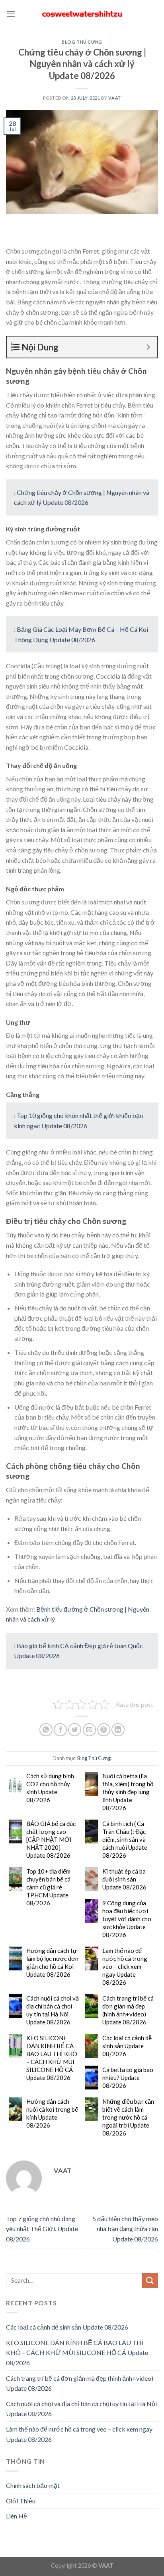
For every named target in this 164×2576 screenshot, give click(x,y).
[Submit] (150, 2281)
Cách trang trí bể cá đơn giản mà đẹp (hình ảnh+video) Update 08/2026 (128, 2010)
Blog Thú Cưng (82, 42)
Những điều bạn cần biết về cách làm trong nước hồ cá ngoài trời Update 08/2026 (128, 2117)
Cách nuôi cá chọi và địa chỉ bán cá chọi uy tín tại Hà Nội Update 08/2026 (53, 2010)
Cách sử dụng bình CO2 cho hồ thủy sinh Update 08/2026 (50, 1788)
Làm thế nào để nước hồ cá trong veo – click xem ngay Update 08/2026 (125, 1966)
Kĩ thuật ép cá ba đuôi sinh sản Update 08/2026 (124, 1879)
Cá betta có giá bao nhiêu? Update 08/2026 (128, 2078)
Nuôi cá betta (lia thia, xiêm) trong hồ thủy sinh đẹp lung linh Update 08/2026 (128, 1792)
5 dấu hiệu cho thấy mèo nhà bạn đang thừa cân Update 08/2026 (125, 2229)
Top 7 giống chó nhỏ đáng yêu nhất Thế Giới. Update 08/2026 (42, 2229)
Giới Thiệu (21, 2501)
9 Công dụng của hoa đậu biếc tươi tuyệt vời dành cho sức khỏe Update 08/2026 (127, 1919)
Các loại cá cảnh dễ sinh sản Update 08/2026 (127, 2046)
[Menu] (11, 14)
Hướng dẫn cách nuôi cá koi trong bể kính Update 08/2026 (52, 2113)
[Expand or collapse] (148, 347)
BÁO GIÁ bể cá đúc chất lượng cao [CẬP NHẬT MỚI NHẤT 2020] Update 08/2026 (51, 1839)
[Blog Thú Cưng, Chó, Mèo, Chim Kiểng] (82, 14)
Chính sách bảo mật (33, 2485)
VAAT (114, 98)
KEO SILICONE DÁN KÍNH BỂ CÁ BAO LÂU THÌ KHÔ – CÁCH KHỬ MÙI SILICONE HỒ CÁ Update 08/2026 (52, 2058)
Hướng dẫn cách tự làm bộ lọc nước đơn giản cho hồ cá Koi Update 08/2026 (52, 1962)
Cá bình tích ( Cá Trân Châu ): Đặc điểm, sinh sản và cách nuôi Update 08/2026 (125, 1839)
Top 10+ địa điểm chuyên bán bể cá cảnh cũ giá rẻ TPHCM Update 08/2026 (48, 1887)
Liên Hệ (17, 2516)
